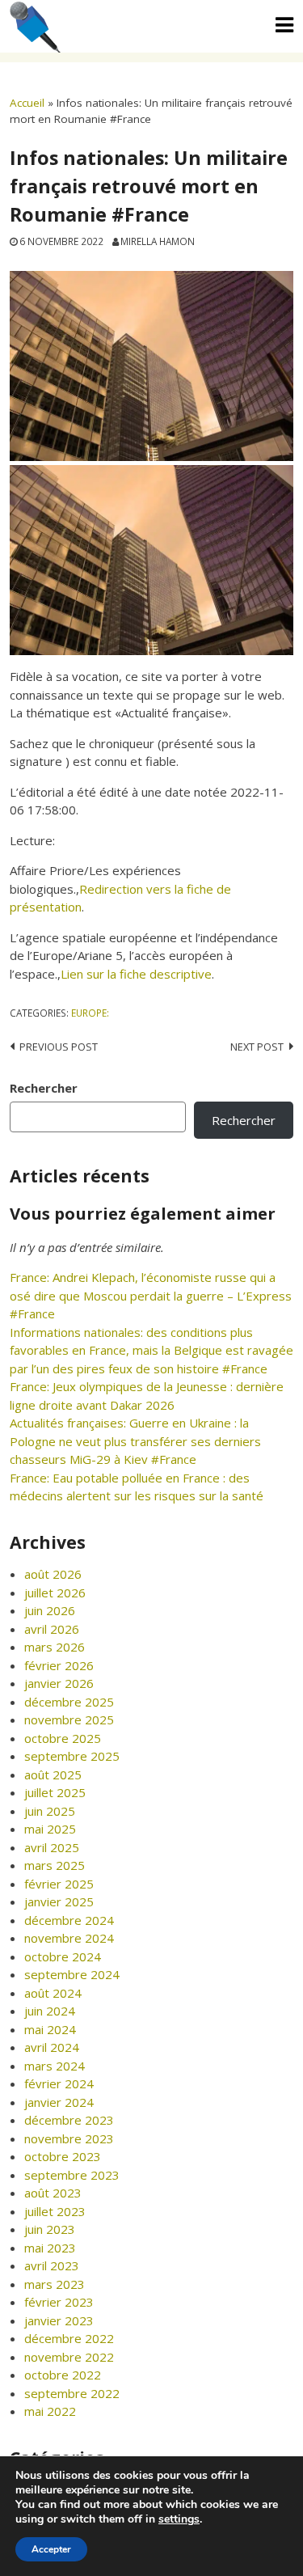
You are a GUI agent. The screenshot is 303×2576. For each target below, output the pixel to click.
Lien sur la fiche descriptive (136, 974)
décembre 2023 (69, 2120)
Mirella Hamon (158, 241)
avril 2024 (52, 2047)
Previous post (59, 1047)
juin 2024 (50, 2011)
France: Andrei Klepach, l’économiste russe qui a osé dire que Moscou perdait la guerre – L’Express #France (151, 1295)
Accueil (27, 103)
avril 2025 (52, 1847)
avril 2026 (52, 1629)
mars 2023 (55, 2284)
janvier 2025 (59, 1901)
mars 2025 (55, 1865)
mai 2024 (50, 2029)
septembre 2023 (72, 2175)
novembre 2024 (69, 1938)
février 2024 (59, 2083)
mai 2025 (50, 1829)
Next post (257, 1047)
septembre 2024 (72, 1974)
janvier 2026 (59, 1683)
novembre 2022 (69, 2357)
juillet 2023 (55, 2211)
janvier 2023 (59, 2320)
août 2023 (53, 2193)
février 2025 (59, 1884)
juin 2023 (50, 2229)
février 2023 (59, 2302)
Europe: (90, 1013)
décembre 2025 (69, 1702)
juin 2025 (50, 1811)
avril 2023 (52, 2265)
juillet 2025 (55, 1792)
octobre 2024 (63, 1956)
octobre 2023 (63, 2156)
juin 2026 (50, 1610)
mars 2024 (55, 2066)
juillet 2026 (55, 1593)
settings (179, 2519)
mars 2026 (55, 1647)
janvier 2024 (59, 2102)
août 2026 (53, 1574)
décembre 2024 (69, 1920)
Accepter (51, 2549)
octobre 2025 (63, 1738)
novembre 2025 (69, 1719)
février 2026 (59, 1665)
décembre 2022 (69, 2338)
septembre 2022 (72, 2393)
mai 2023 (50, 2248)
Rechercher (44, 1088)
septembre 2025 (72, 1756)
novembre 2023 (69, 2138)
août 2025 (53, 1774)
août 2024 (53, 1993)
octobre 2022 (63, 2375)
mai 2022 (50, 2411)
